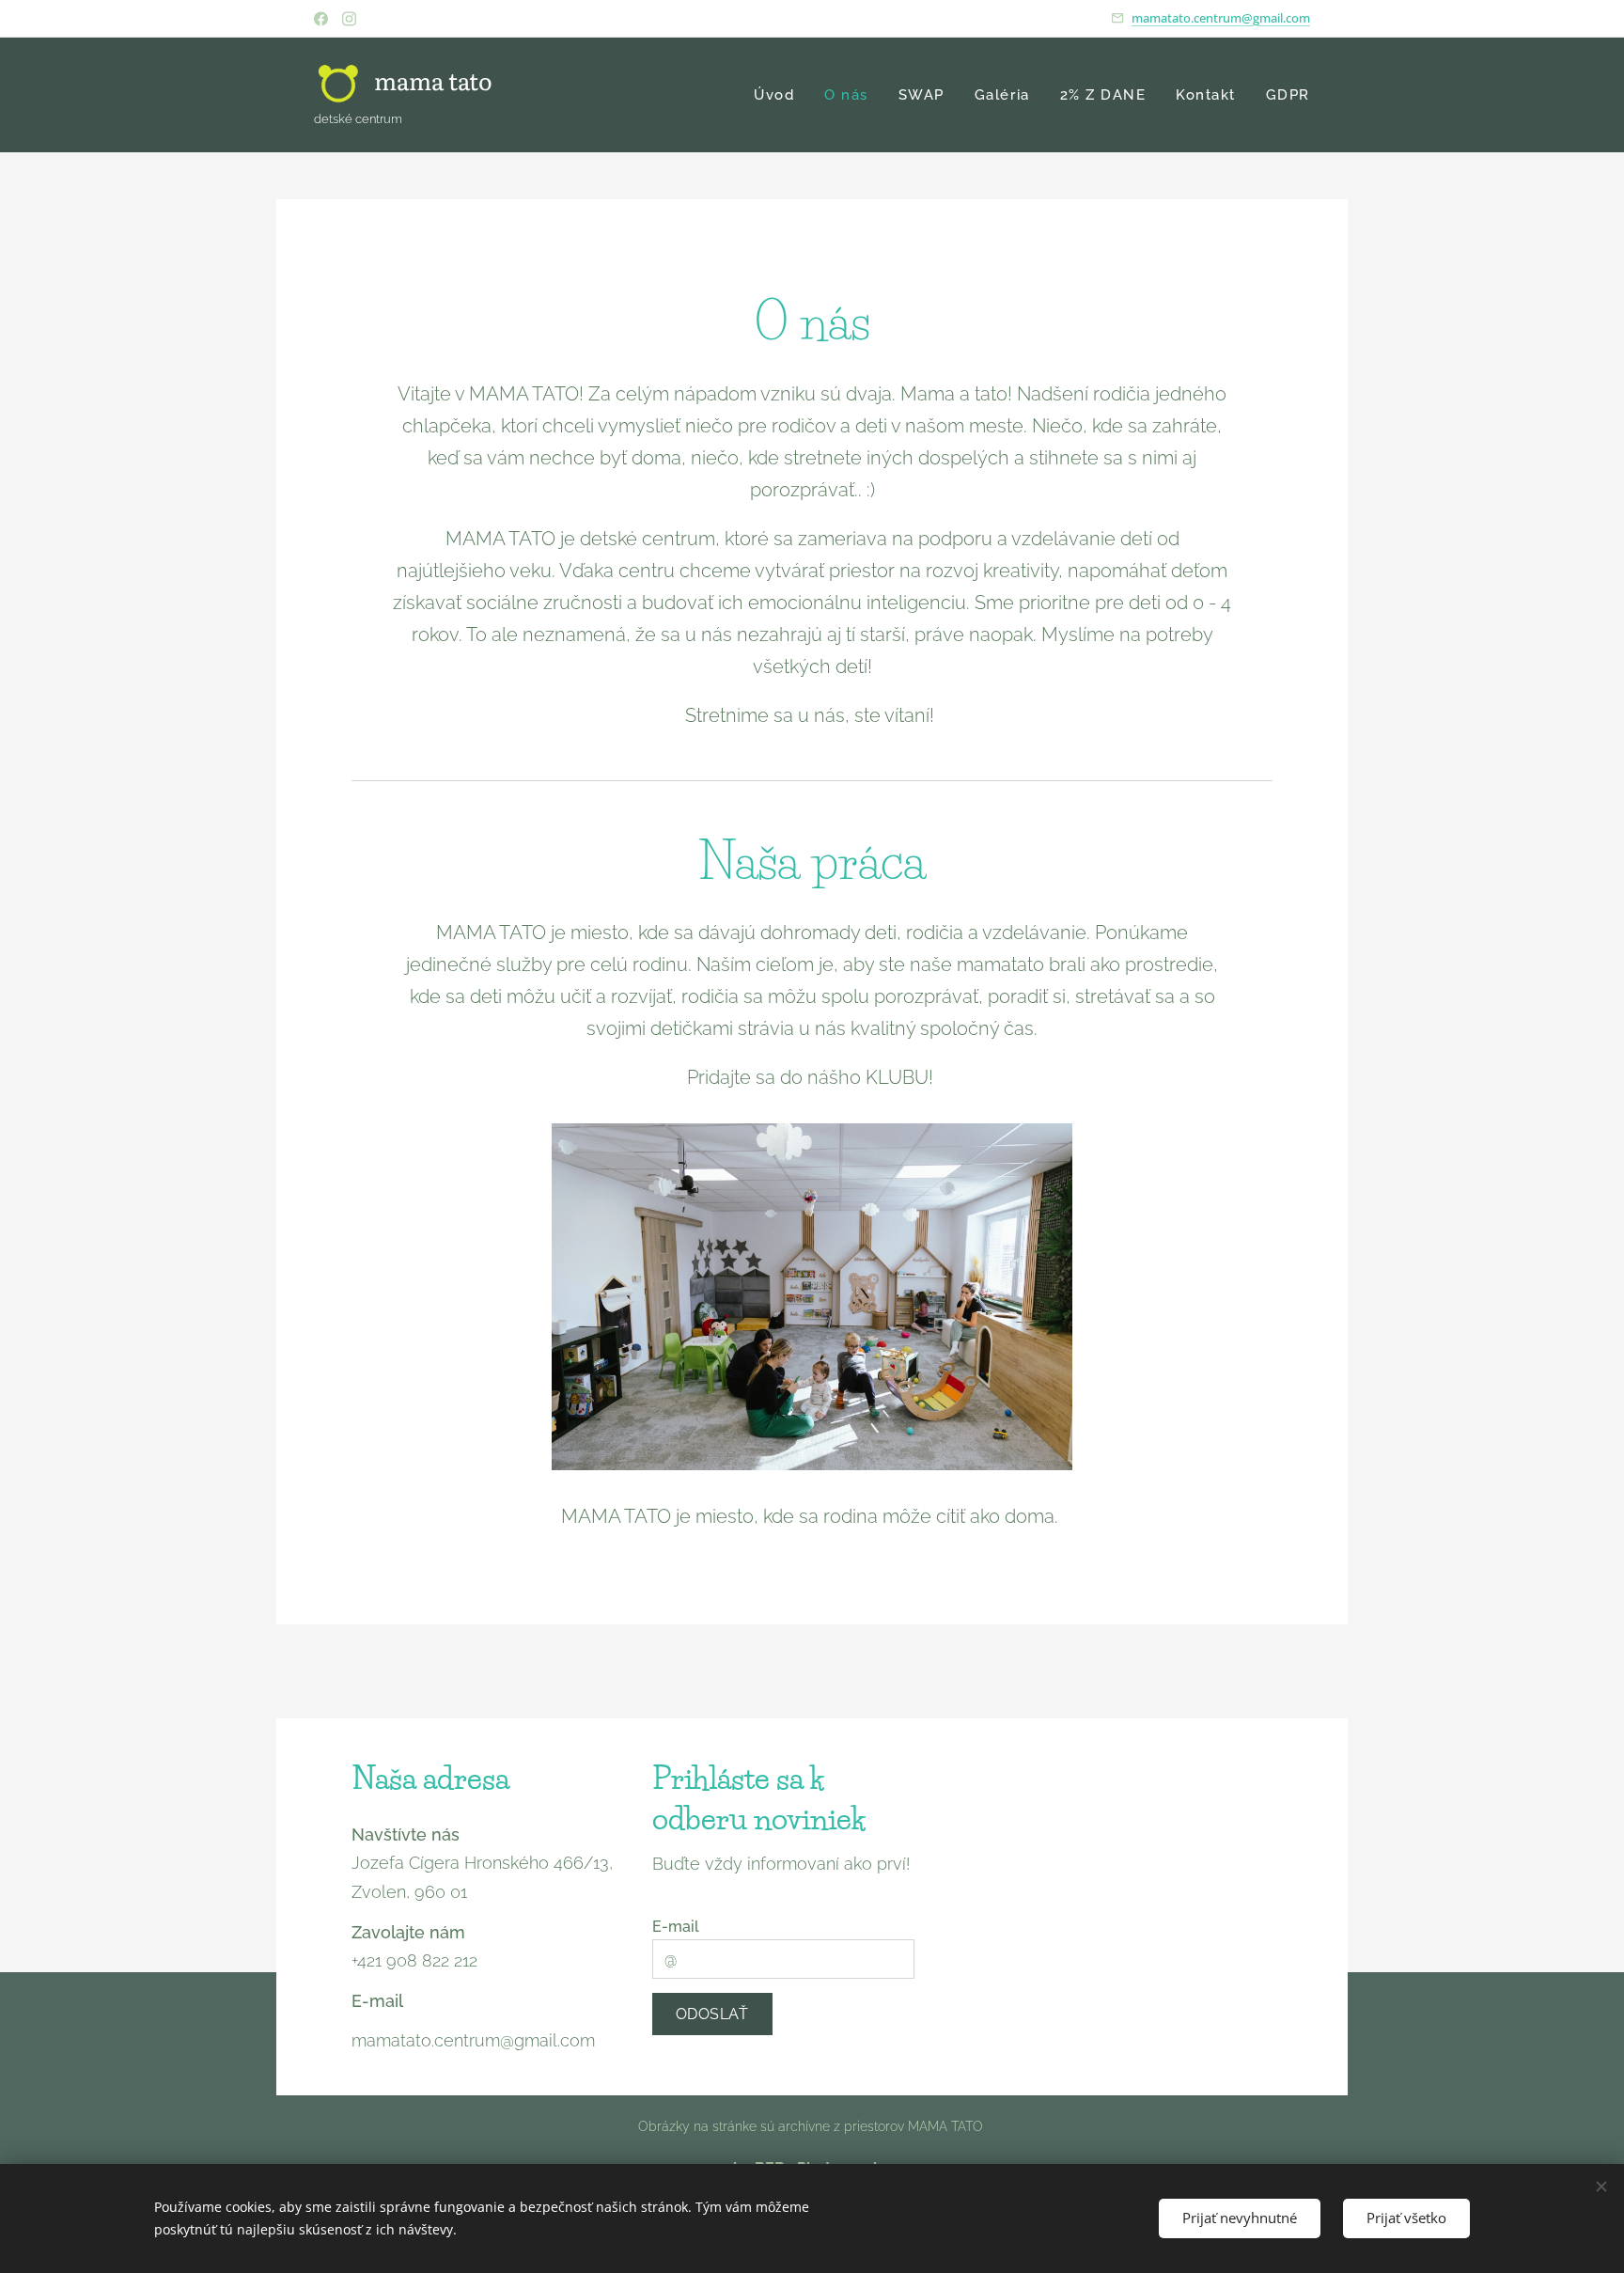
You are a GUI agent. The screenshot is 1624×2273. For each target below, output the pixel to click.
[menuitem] (779, 95)
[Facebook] (321, 19)
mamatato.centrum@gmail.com (1221, 18)
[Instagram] (349, 19)
